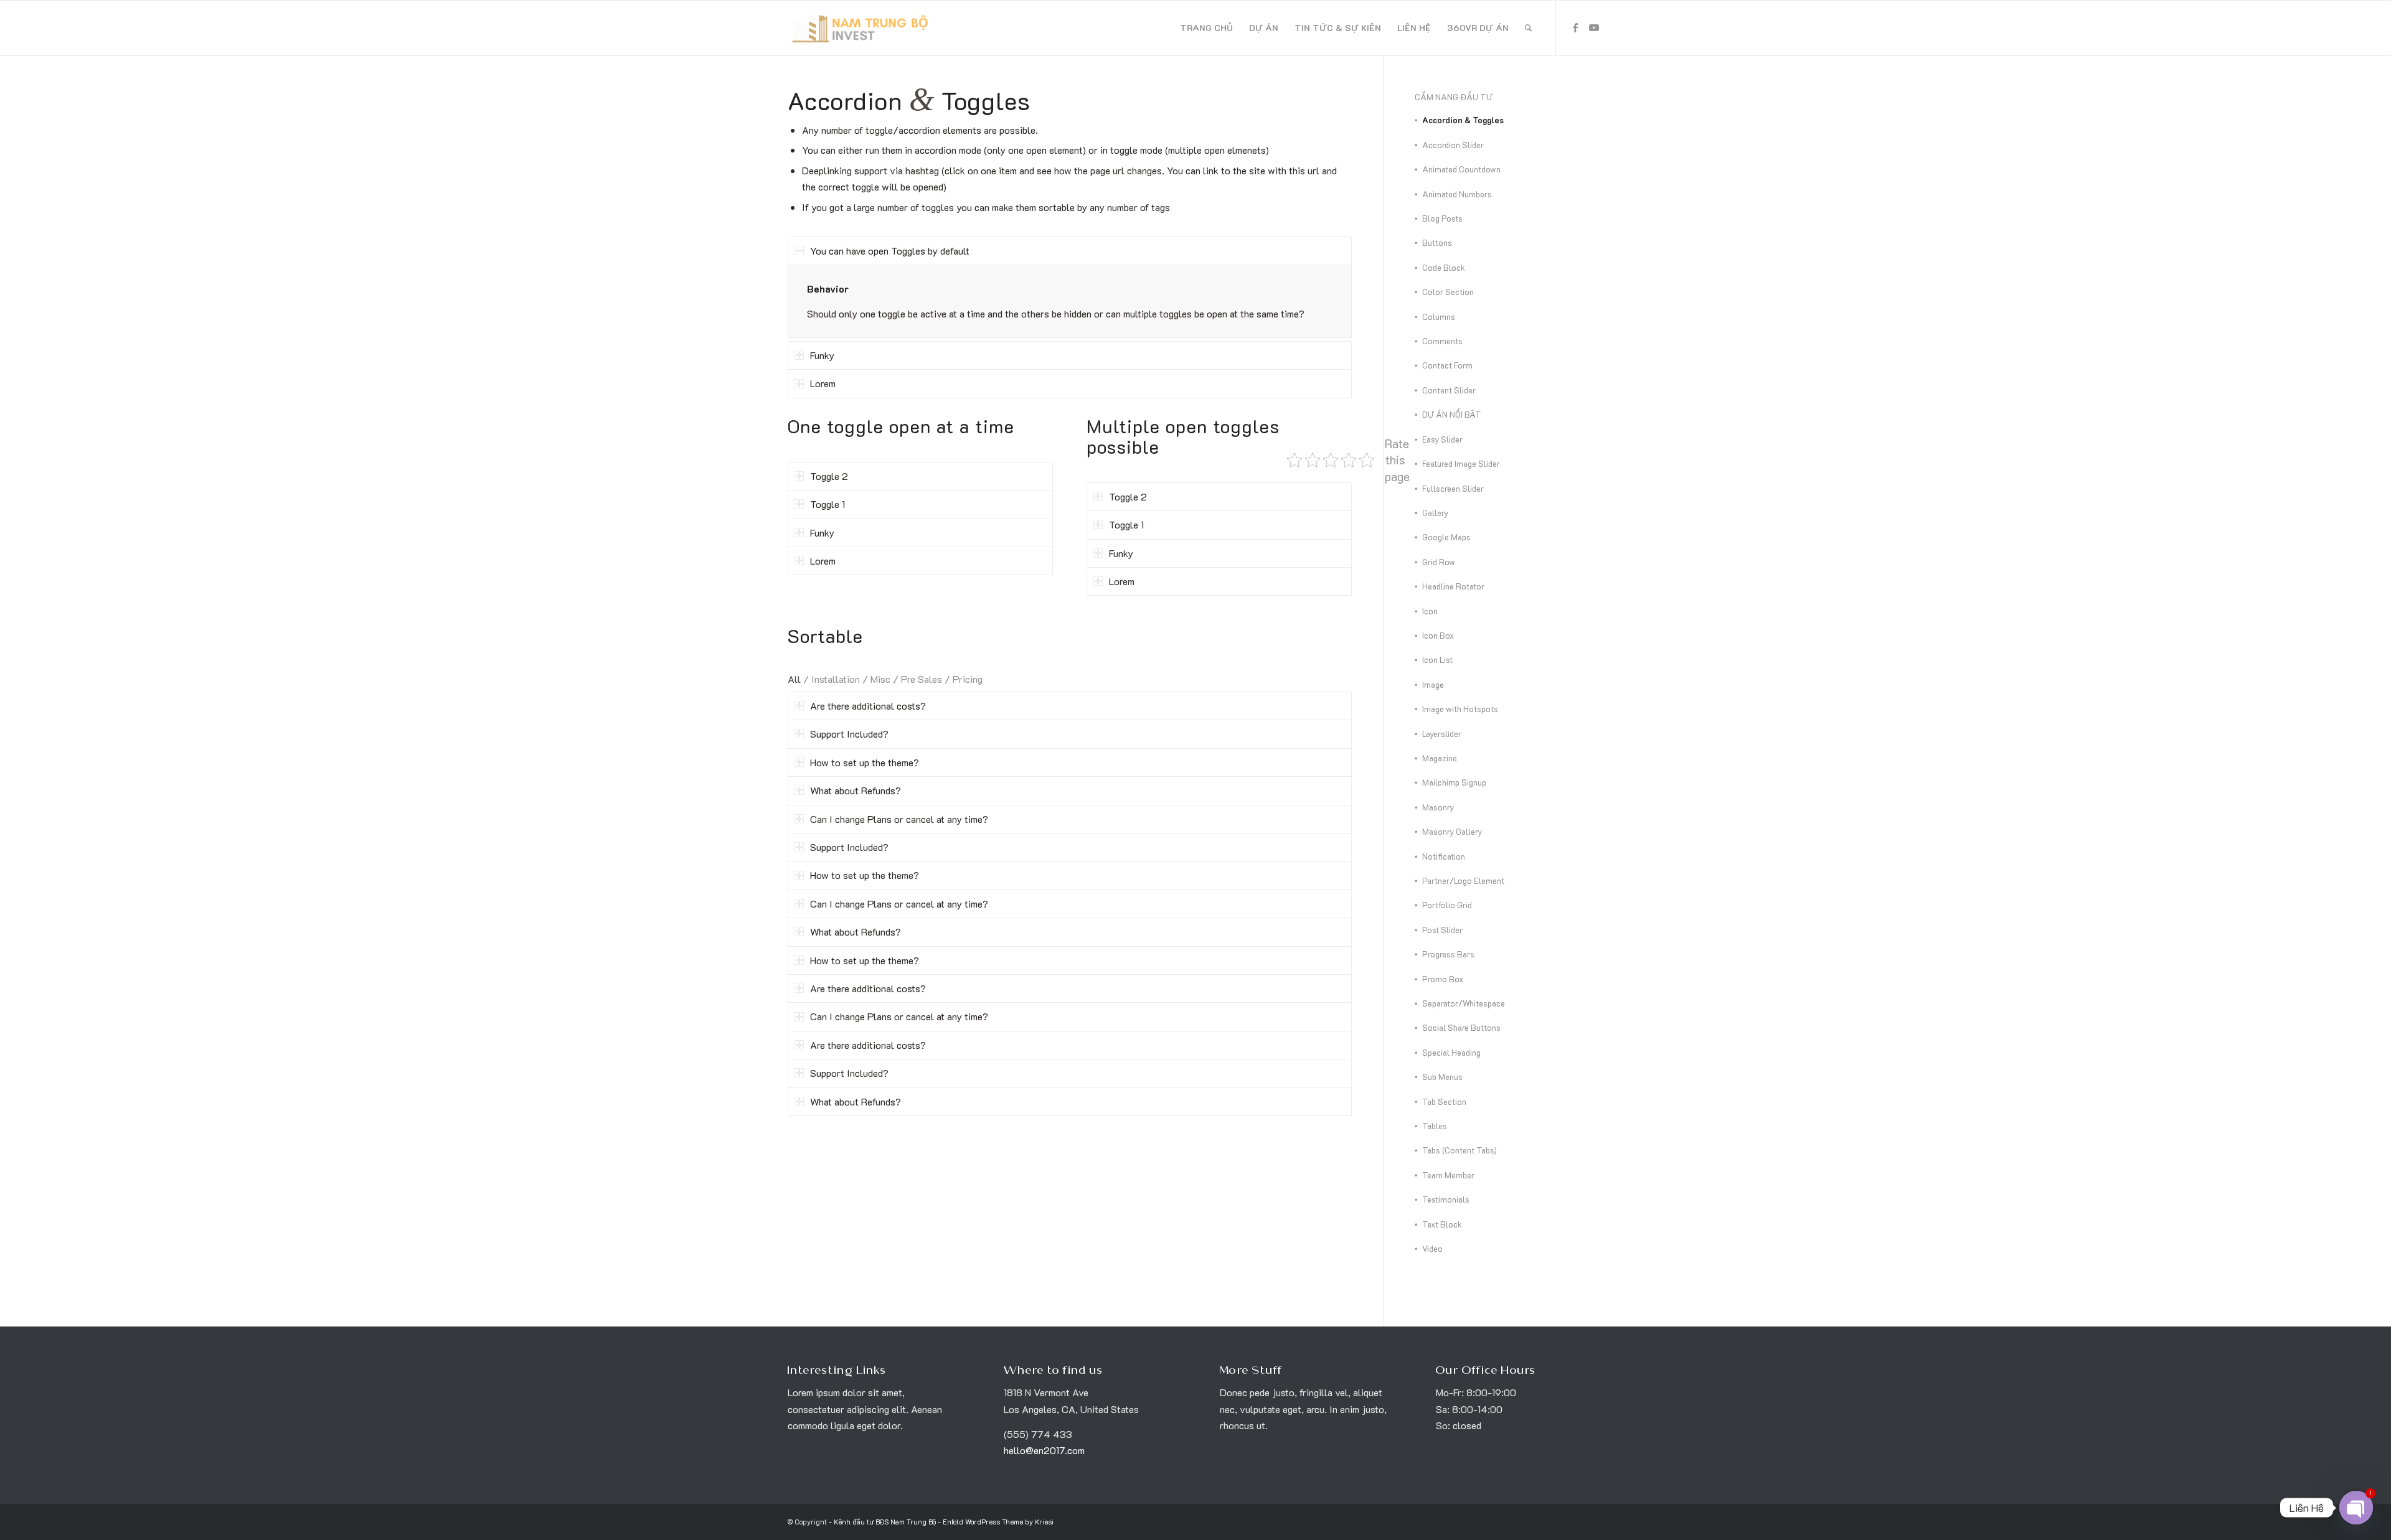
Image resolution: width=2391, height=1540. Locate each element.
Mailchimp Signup (1454, 782)
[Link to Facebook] (1575, 27)
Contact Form (1447, 365)
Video (1432, 1248)
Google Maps (1446, 537)
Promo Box (1443, 979)
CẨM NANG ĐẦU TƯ (1454, 97)
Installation (836, 679)
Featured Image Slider (1461, 463)
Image (1433, 684)
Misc (880, 679)
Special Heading (1451, 1052)
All (794, 679)
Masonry (1438, 807)
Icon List (1437, 660)
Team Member (1448, 1175)
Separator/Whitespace (1464, 1003)
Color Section (1448, 292)
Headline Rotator (1453, 586)
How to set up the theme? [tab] (865, 762)
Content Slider (1449, 390)
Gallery (1435, 513)
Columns (1439, 317)
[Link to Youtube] (1594, 27)
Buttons (1437, 242)
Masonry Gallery (1452, 831)
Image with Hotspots (1460, 709)
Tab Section (1444, 1101)
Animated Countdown (1461, 169)
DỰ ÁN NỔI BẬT (1452, 414)
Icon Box (1438, 635)
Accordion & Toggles (1463, 120)
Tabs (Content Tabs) (1460, 1150)
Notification (1444, 856)
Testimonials (1446, 1199)
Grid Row (1439, 562)
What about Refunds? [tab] (856, 790)
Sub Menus (1442, 1077)
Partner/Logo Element (1463, 880)
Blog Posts (1442, 218)
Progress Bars (1448, 954)
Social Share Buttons (1461, 1027)
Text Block (1442, 1224)
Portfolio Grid (1447, 905)
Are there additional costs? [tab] (868, 706)
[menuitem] (1206, 28)
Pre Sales (922, 679)
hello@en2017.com (1044, 1450)
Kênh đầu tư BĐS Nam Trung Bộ (885, 1522)
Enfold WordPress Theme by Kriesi (998, 1522)
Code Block (1444, 267)
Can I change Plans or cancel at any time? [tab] (899, 819)
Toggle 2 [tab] (829, 476)
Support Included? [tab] (849, 734)
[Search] (1528, 28)
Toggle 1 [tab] (828, 504)
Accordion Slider (1453, 145)
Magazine (1440, 758)
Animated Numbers (1457, 194)
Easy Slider (1442, 439)
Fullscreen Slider (1453, 488)
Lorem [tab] (823, 383)
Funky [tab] (822, 355)
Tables (1435, 1126)
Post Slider (1442, 930)
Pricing (968, 679)
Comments (1442, 341)
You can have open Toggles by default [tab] (890, 251)
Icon (1430, 611)
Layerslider (1442, 734)
